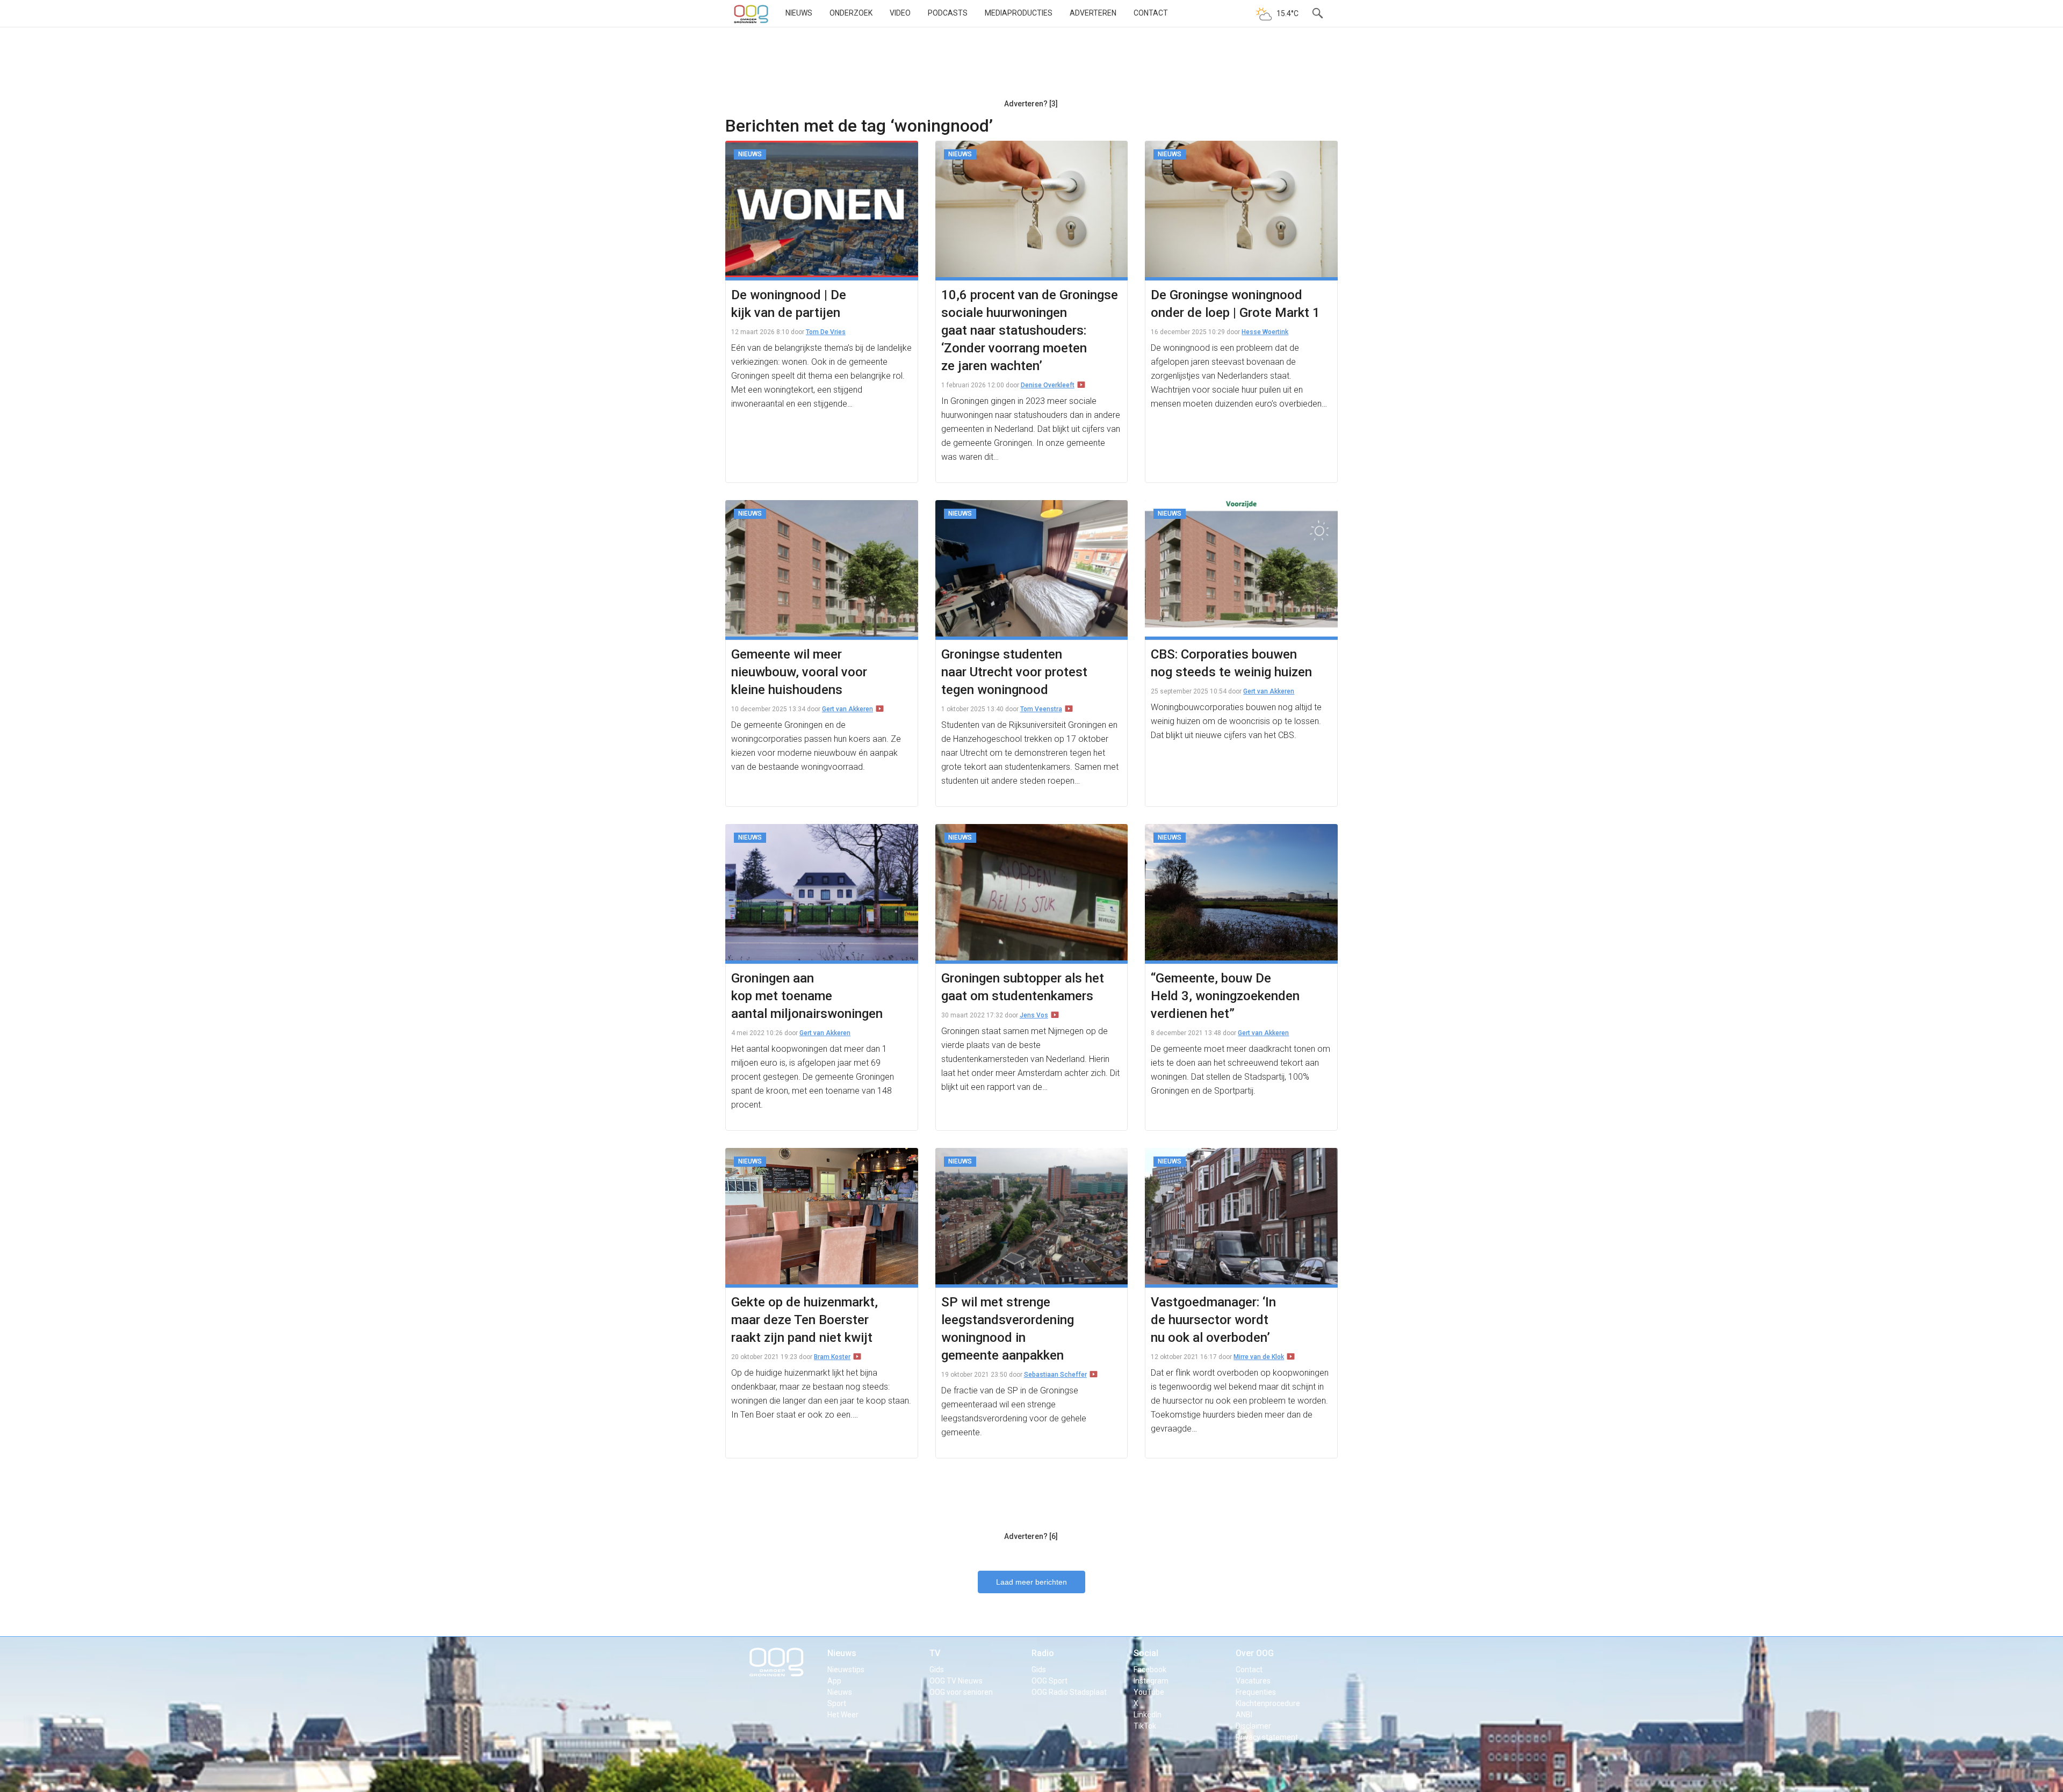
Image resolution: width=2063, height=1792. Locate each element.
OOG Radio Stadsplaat (1069, 1692)
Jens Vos (1034, 1015)
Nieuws (799, 13)
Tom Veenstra (1041, 709)
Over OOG (1255, 1653)
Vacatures (1253, 1681)
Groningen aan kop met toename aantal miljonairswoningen (807, 996)
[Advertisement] (1031, 67)
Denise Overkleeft (1048, 385)
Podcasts (948, 13)
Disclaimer (1253, 1726)
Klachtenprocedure (1268, 1703)
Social (1146, 1653)
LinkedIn (1148, 1715)
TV (935, 1653)
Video (900, 13)
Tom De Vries (826, 332)
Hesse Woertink (1265, 332)
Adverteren (1093, 13)
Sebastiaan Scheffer (1055, 1375)
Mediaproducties (1019, 13)
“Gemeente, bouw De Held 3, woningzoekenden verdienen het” (1225, 996)
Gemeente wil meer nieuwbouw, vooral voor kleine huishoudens (799, 672)
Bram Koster (832, 1357)
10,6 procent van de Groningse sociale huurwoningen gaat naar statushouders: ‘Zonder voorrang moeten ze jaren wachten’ (1030, 330)
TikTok (1145, 1726)
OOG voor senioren (961, 1692)
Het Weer (843, 1715)
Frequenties (1256, 1692)
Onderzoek (851, 13)
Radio (1043, 1653)
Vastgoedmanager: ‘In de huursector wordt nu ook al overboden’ (1213, 1320)
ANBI (1244, 1715)
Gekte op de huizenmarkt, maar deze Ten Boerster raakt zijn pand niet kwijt (805, 1320)
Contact (1151, 13)
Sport (837, 1703)
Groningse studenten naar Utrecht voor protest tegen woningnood (1014, 672)
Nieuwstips (846, 1670)
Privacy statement (1267, 1737)
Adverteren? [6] (1031, 1536)
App (834, 1681)
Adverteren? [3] (1031, 104)
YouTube (1149, 1692)
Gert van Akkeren (847, 709)
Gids (937, 1670)
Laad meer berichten (1031, 1582)
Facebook (1150, 1670)
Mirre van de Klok (1259, 1357)
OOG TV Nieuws (956, 1681)
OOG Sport (1049, 1681)
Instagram (1151, 1681)
